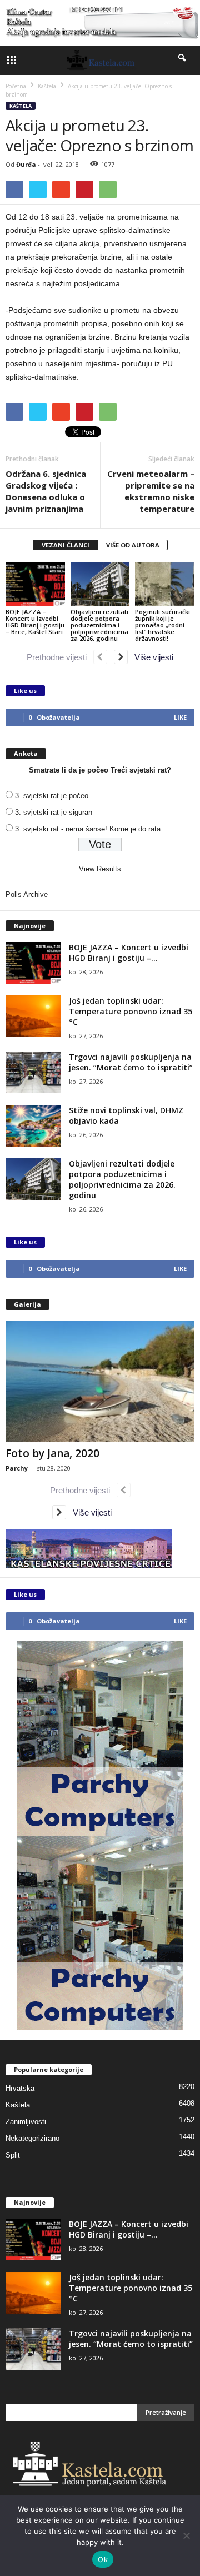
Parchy (17, 1468)
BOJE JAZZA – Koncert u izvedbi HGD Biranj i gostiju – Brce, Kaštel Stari (35, 622)
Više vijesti (151, 657)
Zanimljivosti (26, 2122)
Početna (16, 86)
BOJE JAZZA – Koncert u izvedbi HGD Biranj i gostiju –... (129, 953)
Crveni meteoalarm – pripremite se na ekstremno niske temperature (151, 491)
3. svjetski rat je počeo (52, 796)
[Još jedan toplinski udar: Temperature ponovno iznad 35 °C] (33, 1016)
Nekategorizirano (32, 2138)
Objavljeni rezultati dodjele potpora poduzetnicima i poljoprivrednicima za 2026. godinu (99, 625)
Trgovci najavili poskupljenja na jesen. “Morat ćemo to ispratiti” (131, 1062)
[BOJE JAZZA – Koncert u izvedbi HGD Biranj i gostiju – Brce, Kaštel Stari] (35, 584)
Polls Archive (27, 895)
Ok (103, 2559)
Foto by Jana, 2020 (52, 1453)
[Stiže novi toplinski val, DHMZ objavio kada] (33, 1126)
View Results (100, 869)
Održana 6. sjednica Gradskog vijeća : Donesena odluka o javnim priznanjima (46, 491)
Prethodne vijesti (60, 657)
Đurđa (26, 164)
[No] (186, 2535)
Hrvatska (20, 2088)
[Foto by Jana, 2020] (100, 1381)
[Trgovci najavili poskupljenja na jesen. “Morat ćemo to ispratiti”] (33, 1072)
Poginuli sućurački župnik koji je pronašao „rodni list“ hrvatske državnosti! (162, 625)
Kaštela (21, 106)
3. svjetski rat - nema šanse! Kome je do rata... (91, 829)
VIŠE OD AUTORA (133, 545)
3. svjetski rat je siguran (54, 812)
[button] (183, 60)
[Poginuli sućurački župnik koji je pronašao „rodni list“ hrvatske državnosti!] (165, 584)
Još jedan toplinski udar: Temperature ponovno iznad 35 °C (131, 1011)
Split (13, 2155)
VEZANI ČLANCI (66, 545)
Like (180, 717)
